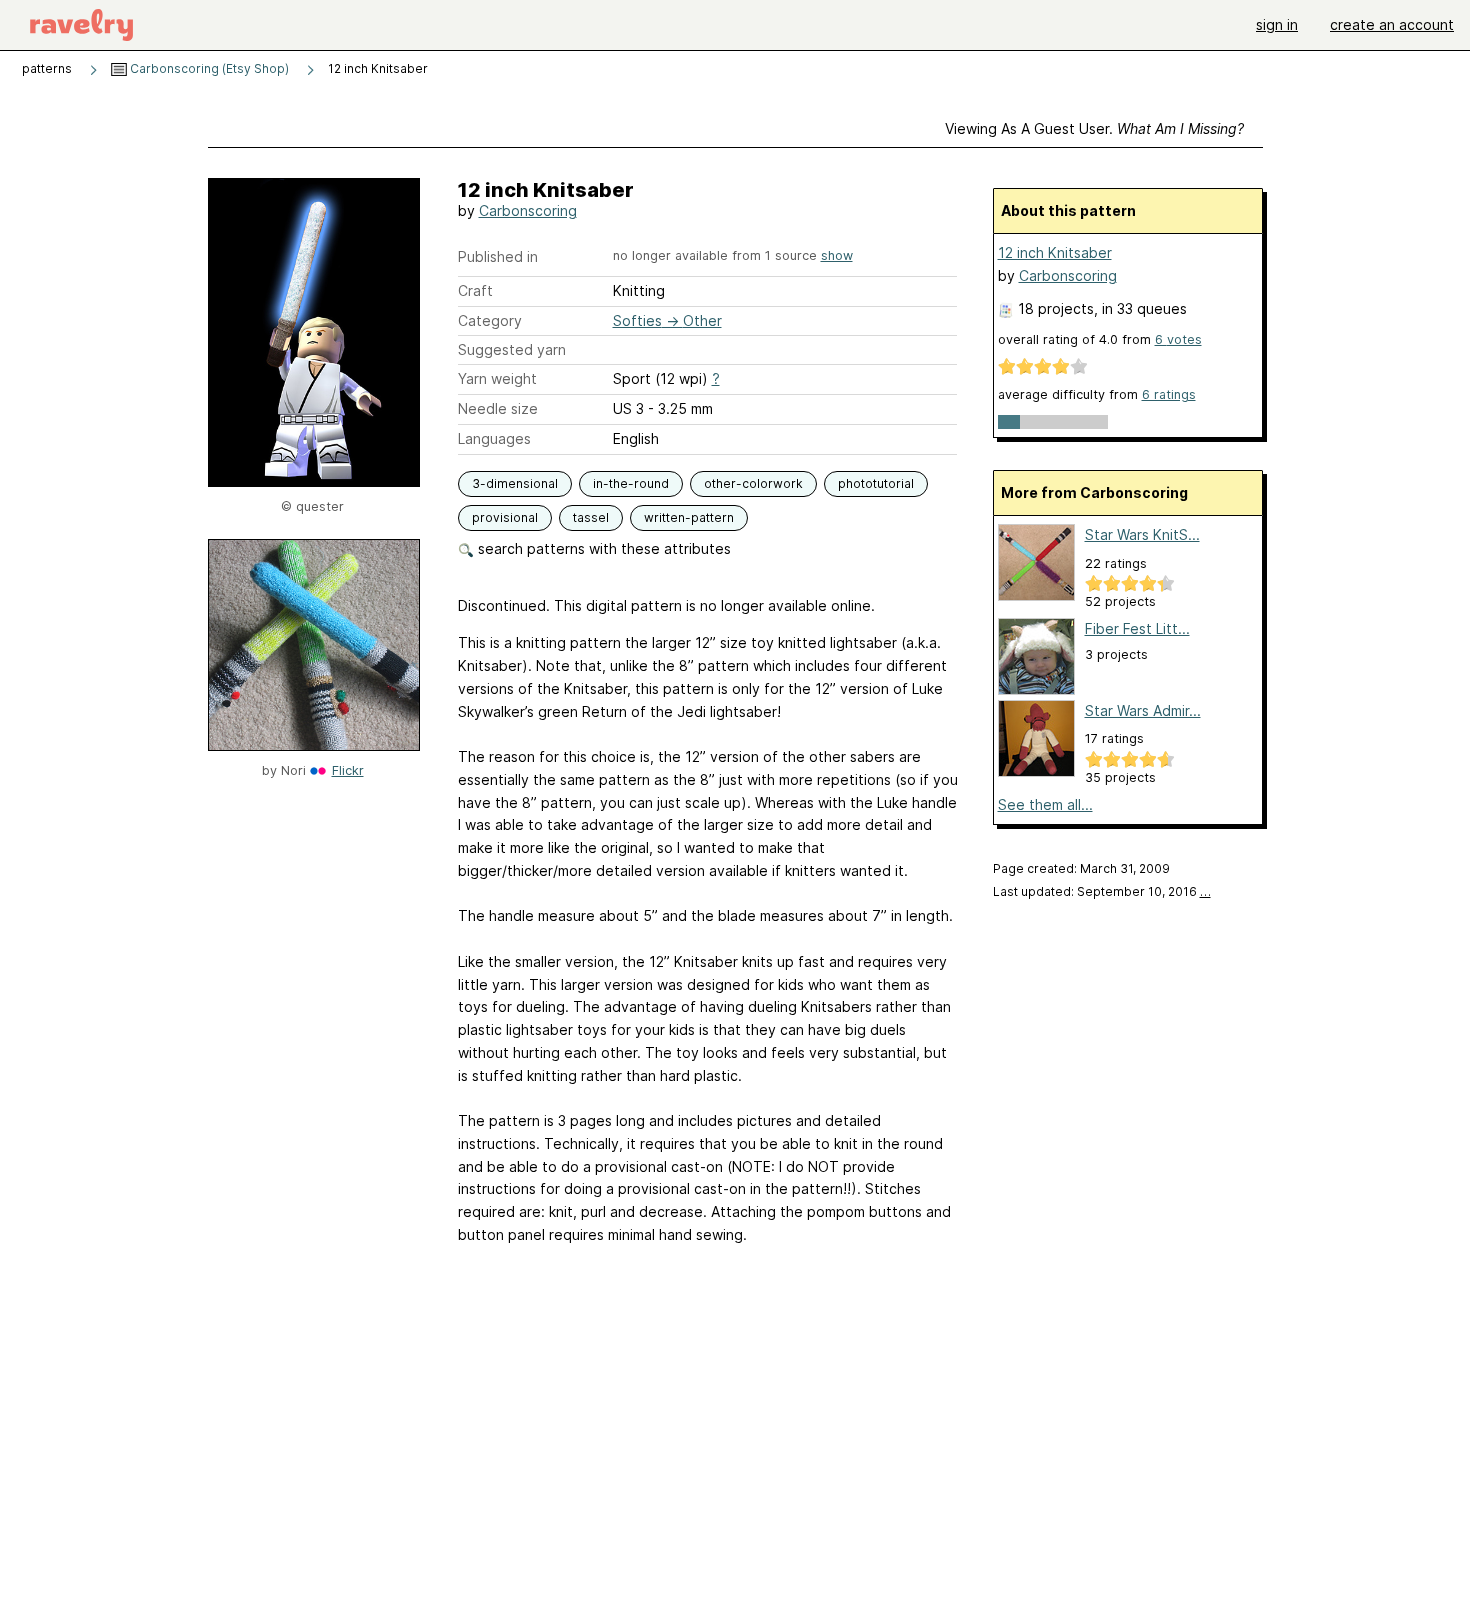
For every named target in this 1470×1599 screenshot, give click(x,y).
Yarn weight (497, 378)
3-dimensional (515, 483)
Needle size (498, 408)
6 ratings (1169, 394)
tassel (591, 517)
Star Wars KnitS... (1142, 534)
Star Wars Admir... (1143, 710)
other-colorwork (753, 483)
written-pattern (689, 517)
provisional (505, 517)
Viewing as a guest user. (1094, 128)
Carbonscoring (528, 210)
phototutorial (876, 483)
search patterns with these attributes (602, 548)
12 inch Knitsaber (1055, 252)
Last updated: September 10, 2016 (1102, 891)
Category (490, 320)
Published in (498, 256)
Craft (475, 290)
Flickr (348, 770)
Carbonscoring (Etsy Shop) (208, 68)
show (837, 255)
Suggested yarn (512, 349)
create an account (1392, 24)
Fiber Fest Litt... (1137, 628)
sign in (1277, 24)
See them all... (1045, 804)
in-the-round (631, 483)
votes (1178, 339)
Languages (494, 438)
